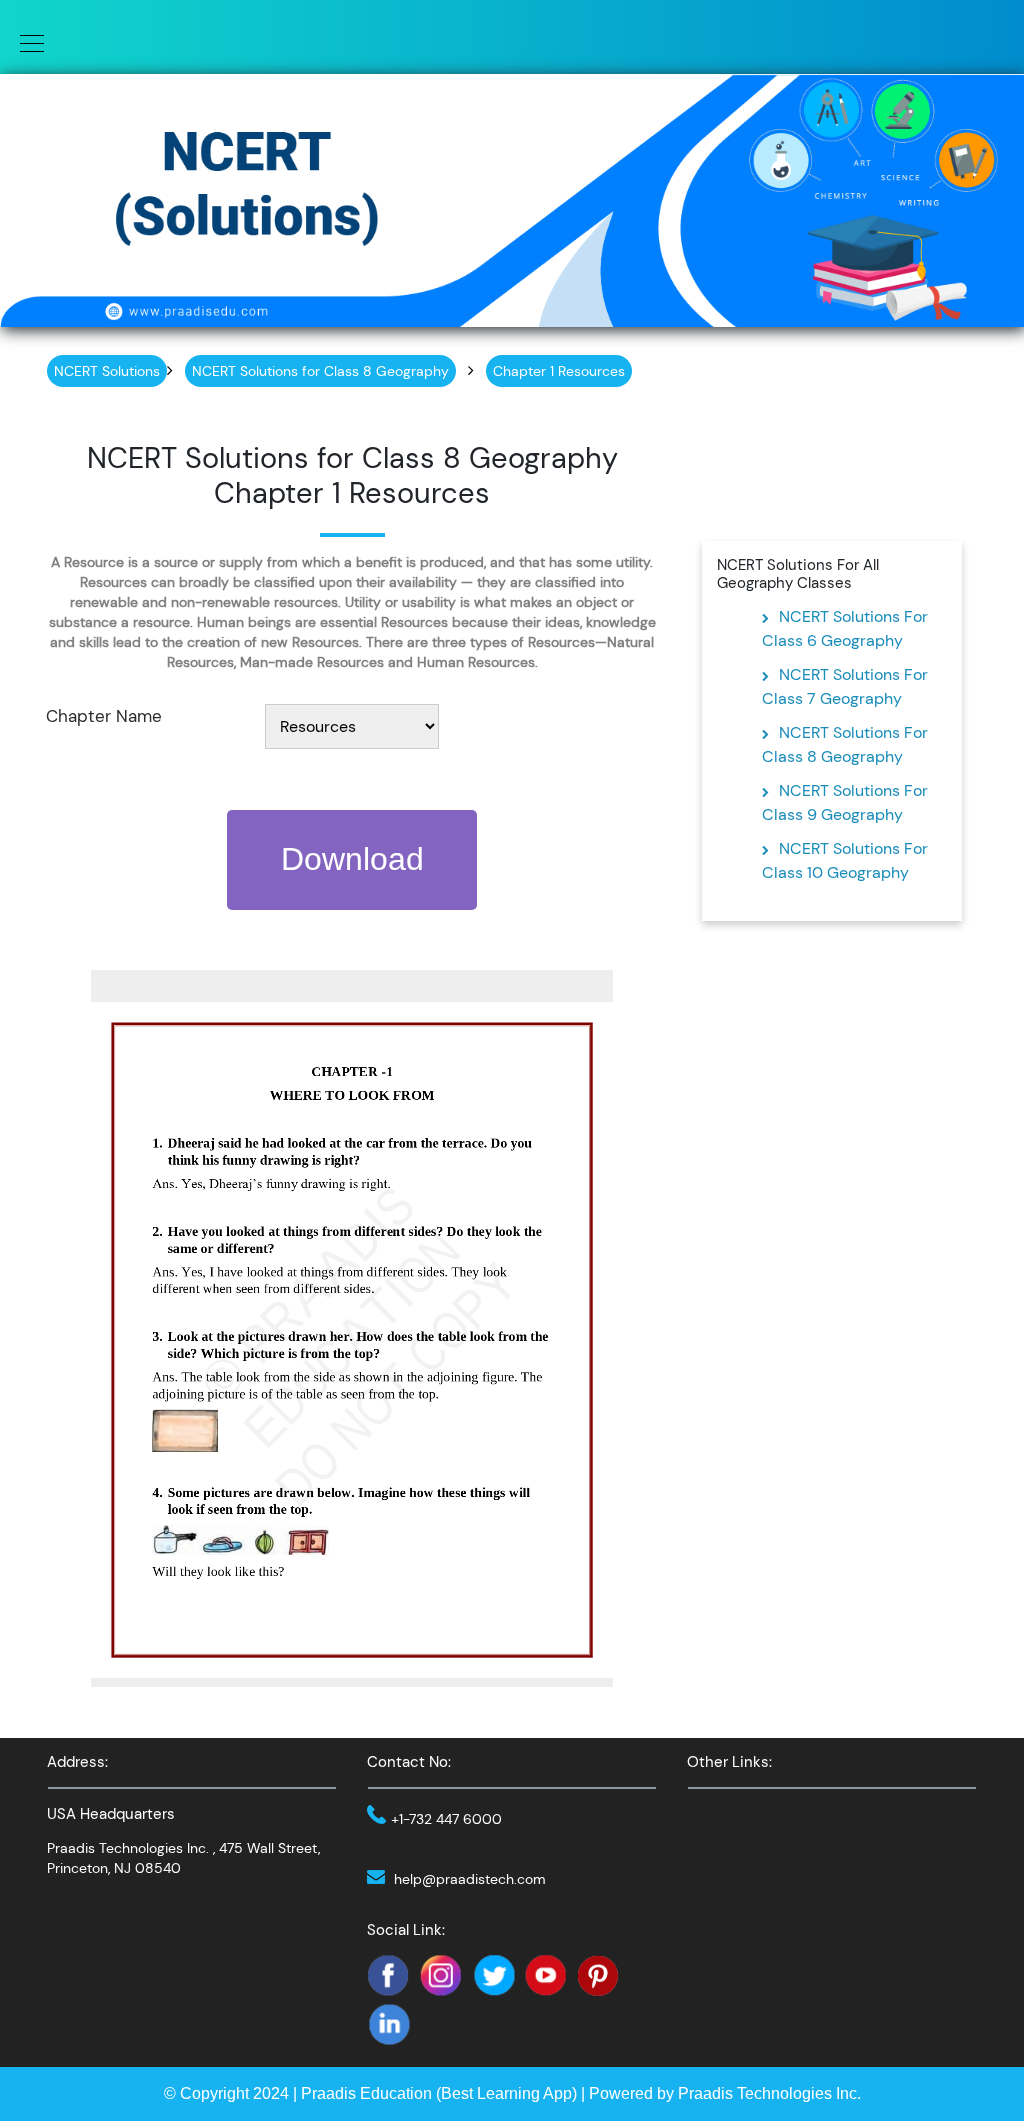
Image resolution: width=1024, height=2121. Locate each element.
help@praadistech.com (470, 1879)
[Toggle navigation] (26, 42)
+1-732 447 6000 (446, 1819)
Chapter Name (104, 716)
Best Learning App (506, 2093)
